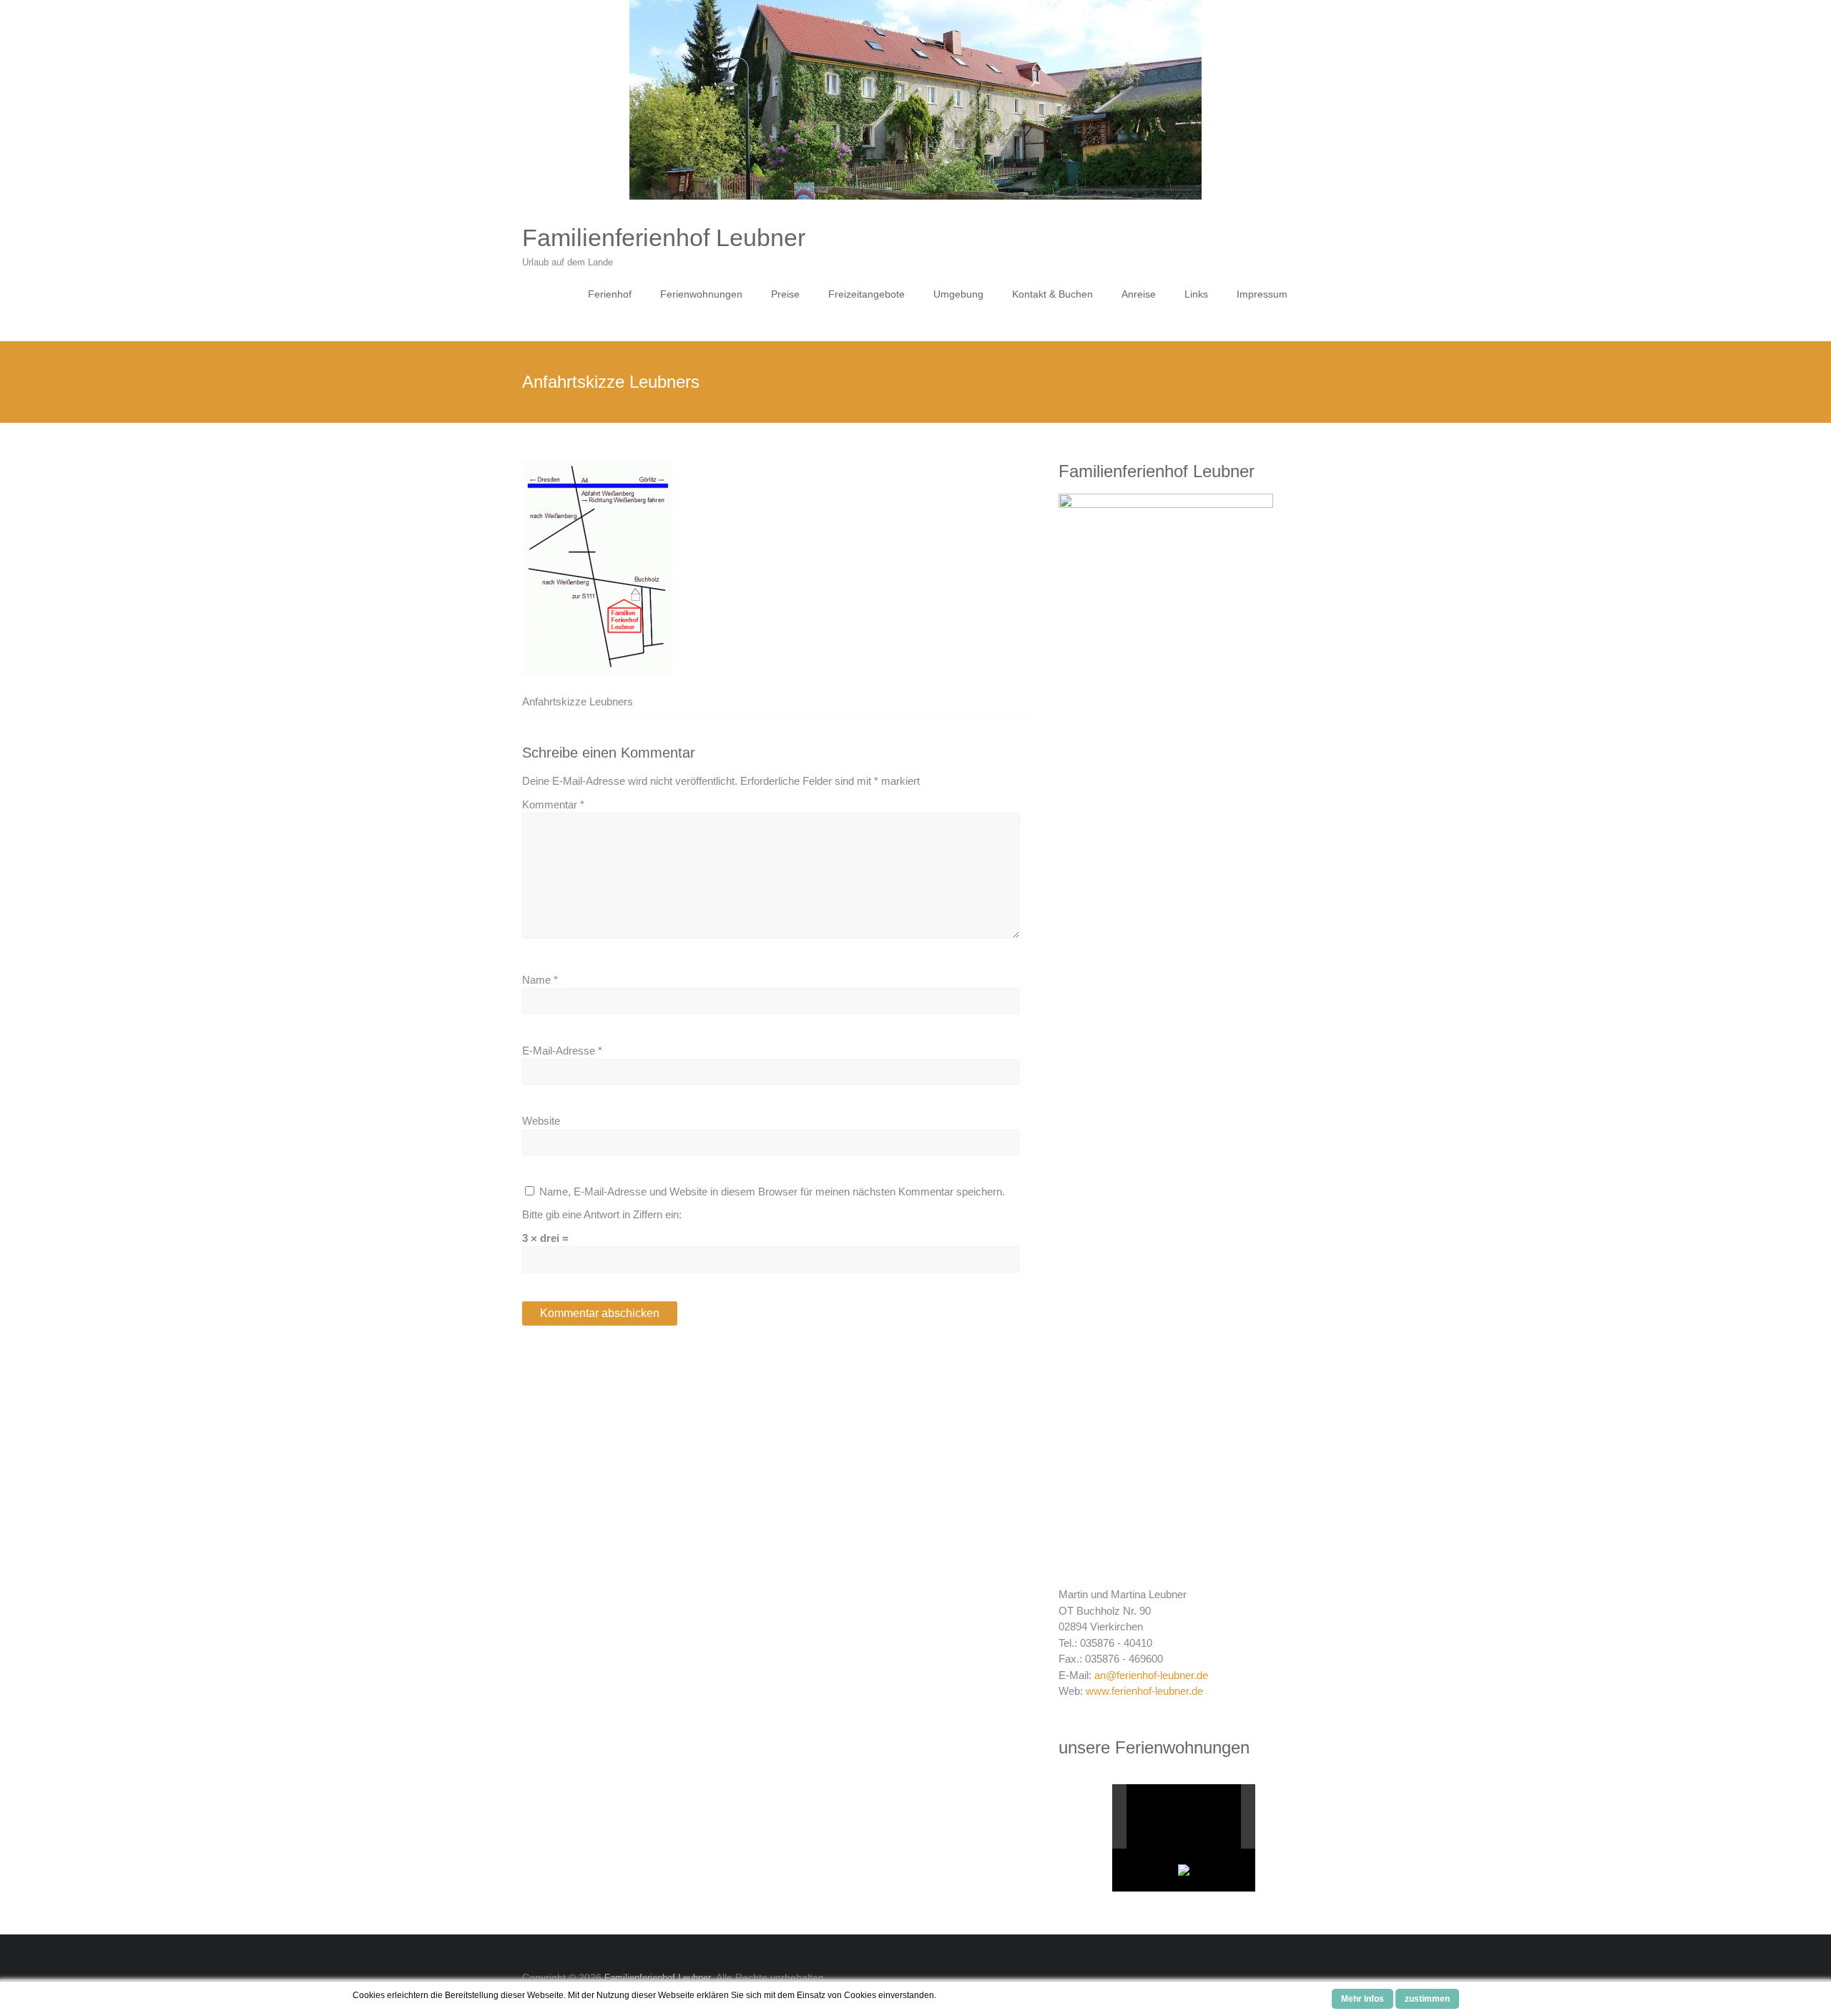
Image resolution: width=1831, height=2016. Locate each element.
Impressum (1262, 294)
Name (540, 980)
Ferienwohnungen (701, 294)
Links (1196, 294)
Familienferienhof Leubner (664, 238)
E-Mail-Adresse (562, 1051)
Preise (785, 294)
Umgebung (958, 294)
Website (541, 1121)
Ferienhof (610, 294)
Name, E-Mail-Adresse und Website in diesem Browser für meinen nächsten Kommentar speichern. (772, 1192)
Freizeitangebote (867, 294)
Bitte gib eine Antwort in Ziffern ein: (602, 1214)
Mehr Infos (1363, 1999)
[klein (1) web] (1176, 1817)
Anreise (1139, 294)
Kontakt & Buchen (1052, 294)
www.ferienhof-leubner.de (1144, 1691)
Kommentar (553, 804)
